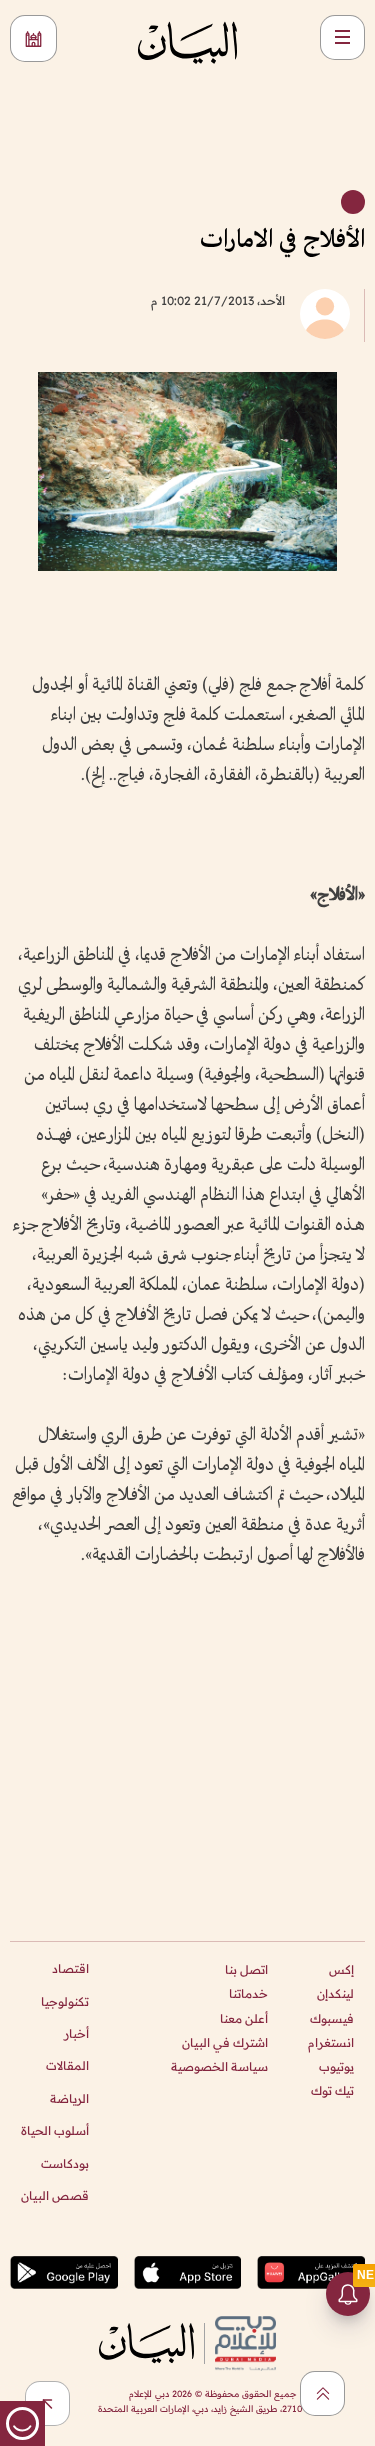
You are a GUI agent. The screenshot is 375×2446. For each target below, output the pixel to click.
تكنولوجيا (65, 2001)
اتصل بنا (246, 1969)
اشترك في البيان (225, 2042)
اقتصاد (70, 1968)
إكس (341, 1969)
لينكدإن (335, 1993)
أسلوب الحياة (55, 2130)
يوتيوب (336, 2066)
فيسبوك (332, 2018)
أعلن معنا (244, 2018)
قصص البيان (55, 2195)
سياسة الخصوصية (219, 2066)
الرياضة (69, 2098)
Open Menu (342, 37)
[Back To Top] (322, 2393)
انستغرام (331, 2042)
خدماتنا (248, 1993)
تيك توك (332, 2090)
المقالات (67, 2065)
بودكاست (65, 2163)
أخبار (76, 2033)
